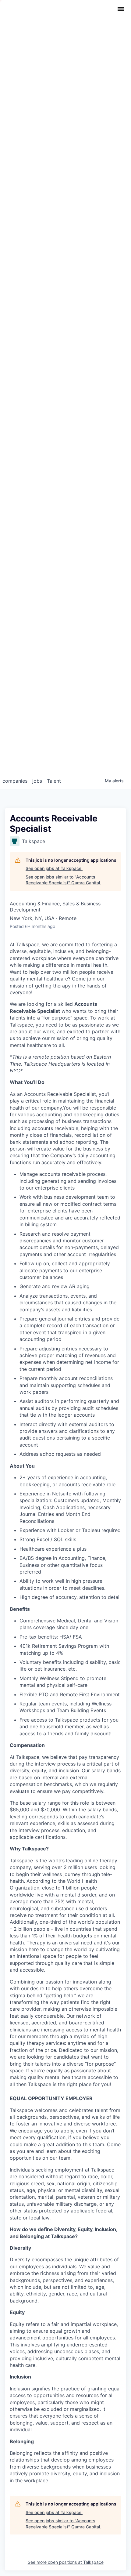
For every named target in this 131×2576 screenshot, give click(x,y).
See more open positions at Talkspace (66, 2562)
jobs (37, 781)
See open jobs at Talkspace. (54, 868)
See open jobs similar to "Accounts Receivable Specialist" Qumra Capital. (63, 880)
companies (15, 781)
